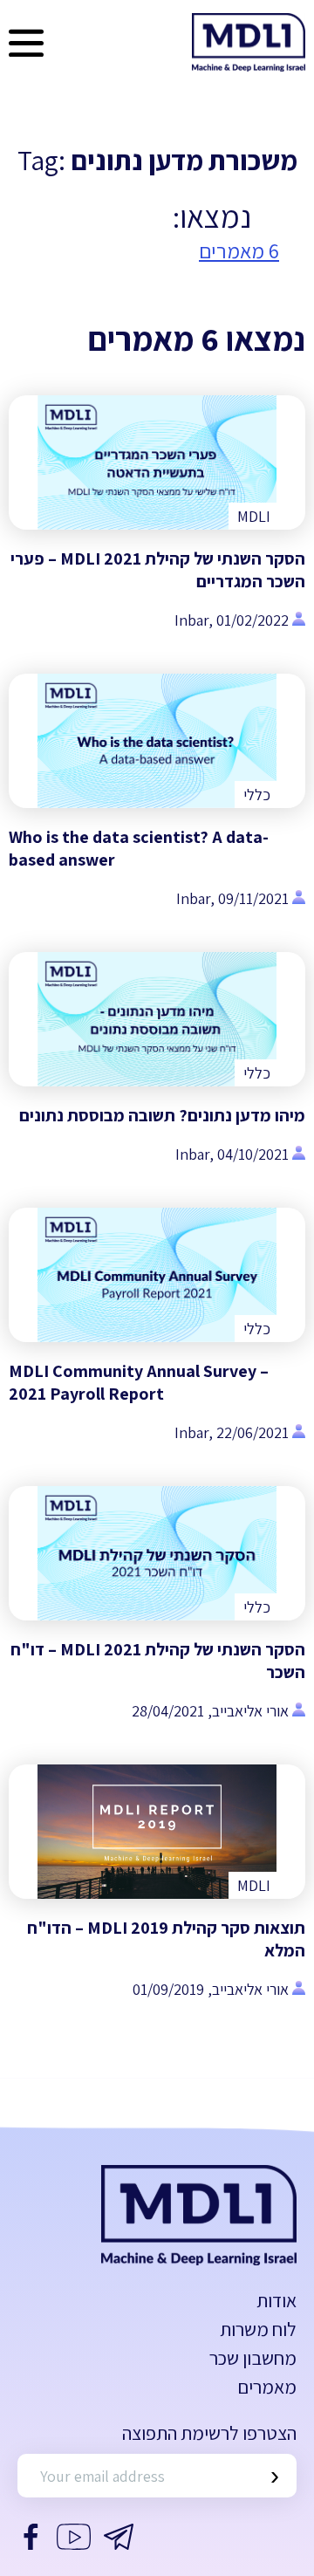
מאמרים (267, 2387)
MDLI (254, 516)
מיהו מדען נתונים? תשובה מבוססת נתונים (162, 1115)
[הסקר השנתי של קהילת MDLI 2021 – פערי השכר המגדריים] (157, 462)
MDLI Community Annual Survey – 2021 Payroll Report (139, 1382)
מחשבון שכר (253, 2358)
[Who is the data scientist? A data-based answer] (157, 741)
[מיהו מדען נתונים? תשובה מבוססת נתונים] (157, 1019)
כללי (257, 795)
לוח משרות (258, 2329)
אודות (276, 2300)
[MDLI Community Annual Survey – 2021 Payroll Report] (157, 1275)
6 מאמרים (239, 250)
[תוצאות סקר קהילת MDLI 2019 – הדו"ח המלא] (157, 1832)
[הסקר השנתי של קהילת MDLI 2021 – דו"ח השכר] (157, 1553)
